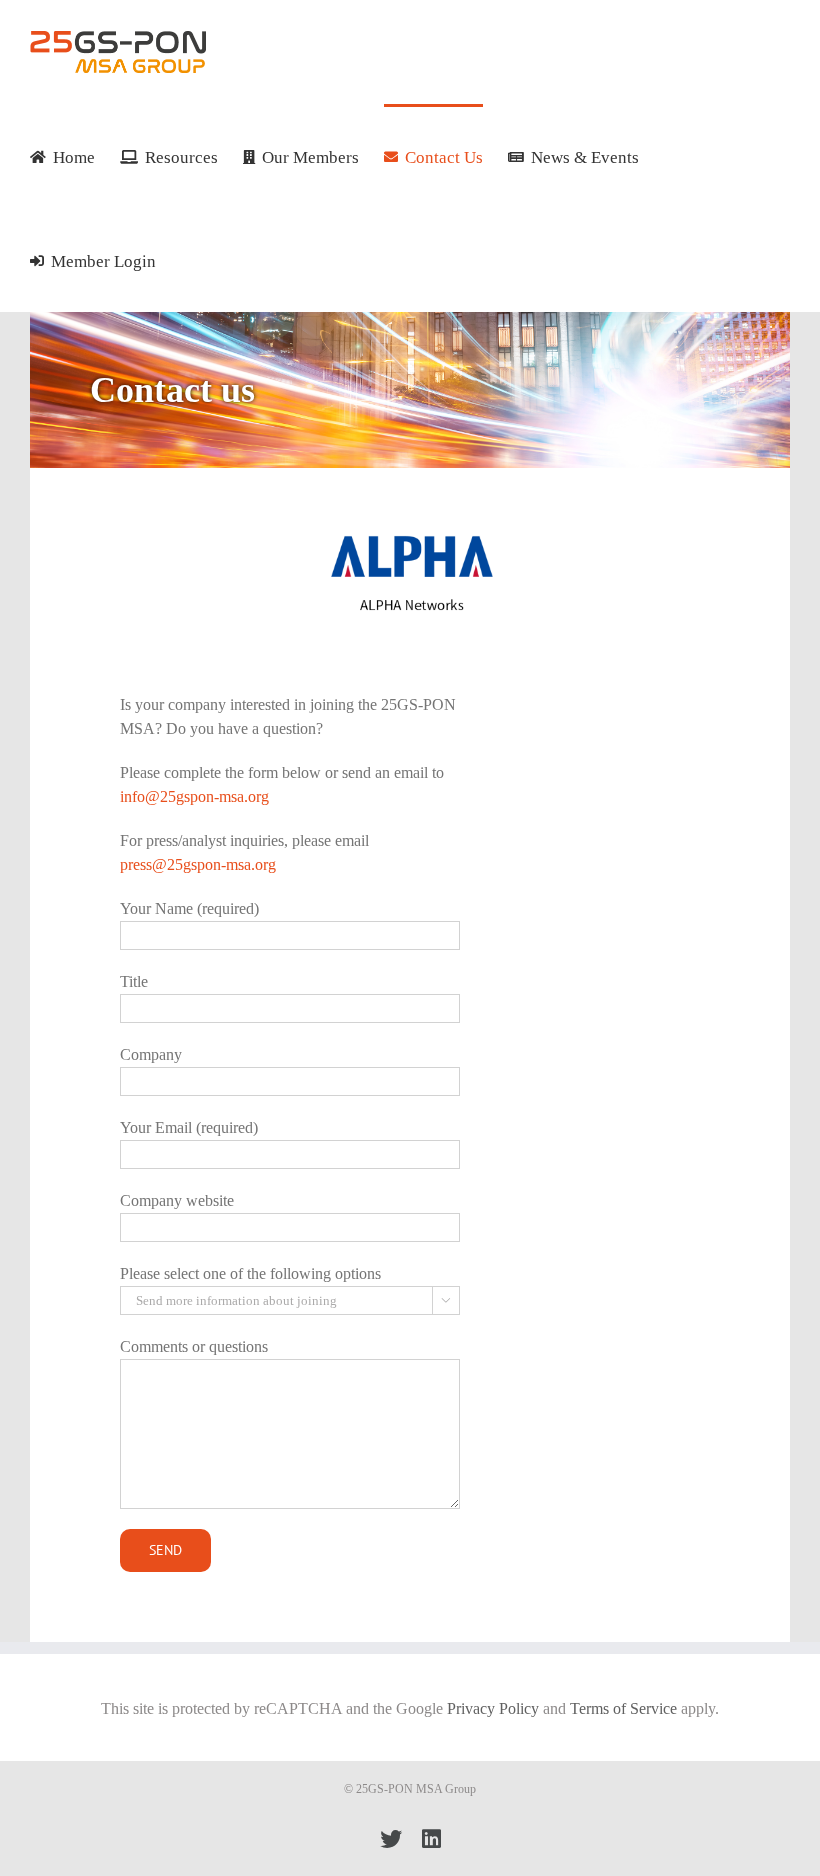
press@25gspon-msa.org (198, 864)
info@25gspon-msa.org (194, 796)
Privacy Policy (493, 1708)
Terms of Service (623, 1708)
